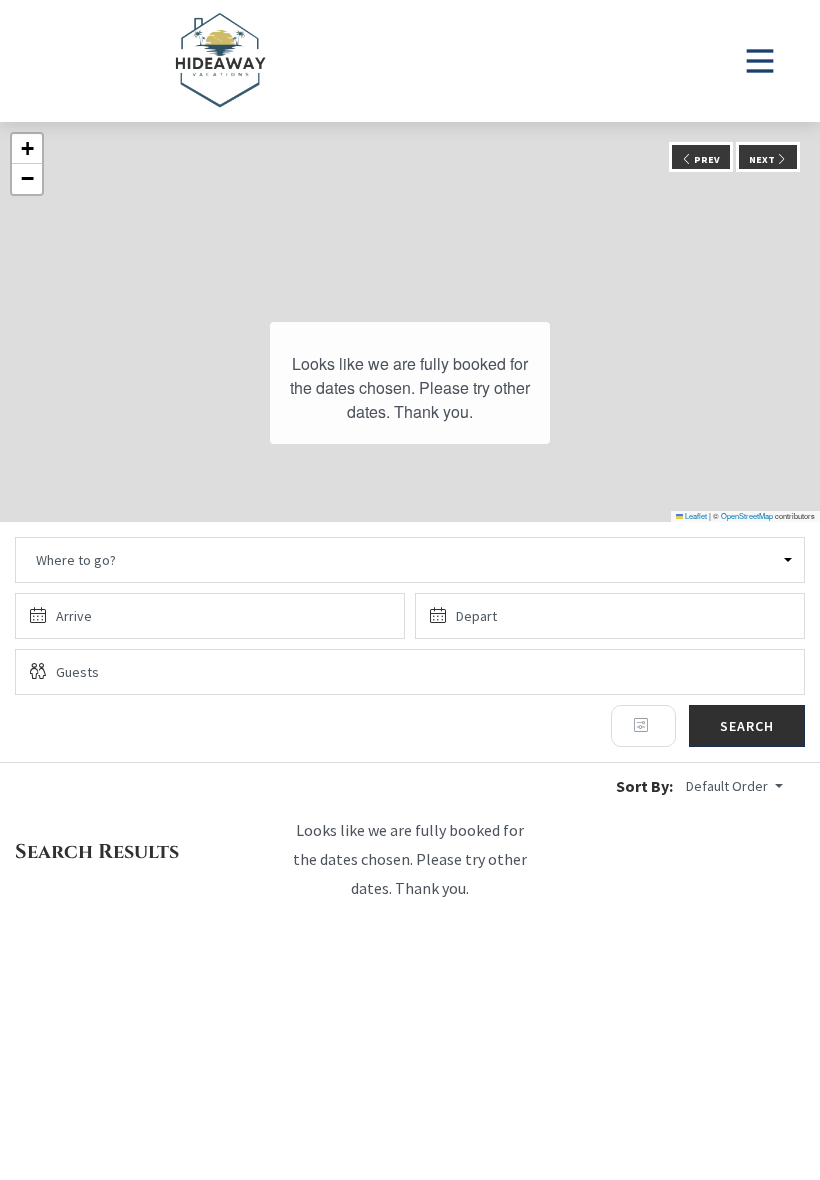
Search (747, 726)
